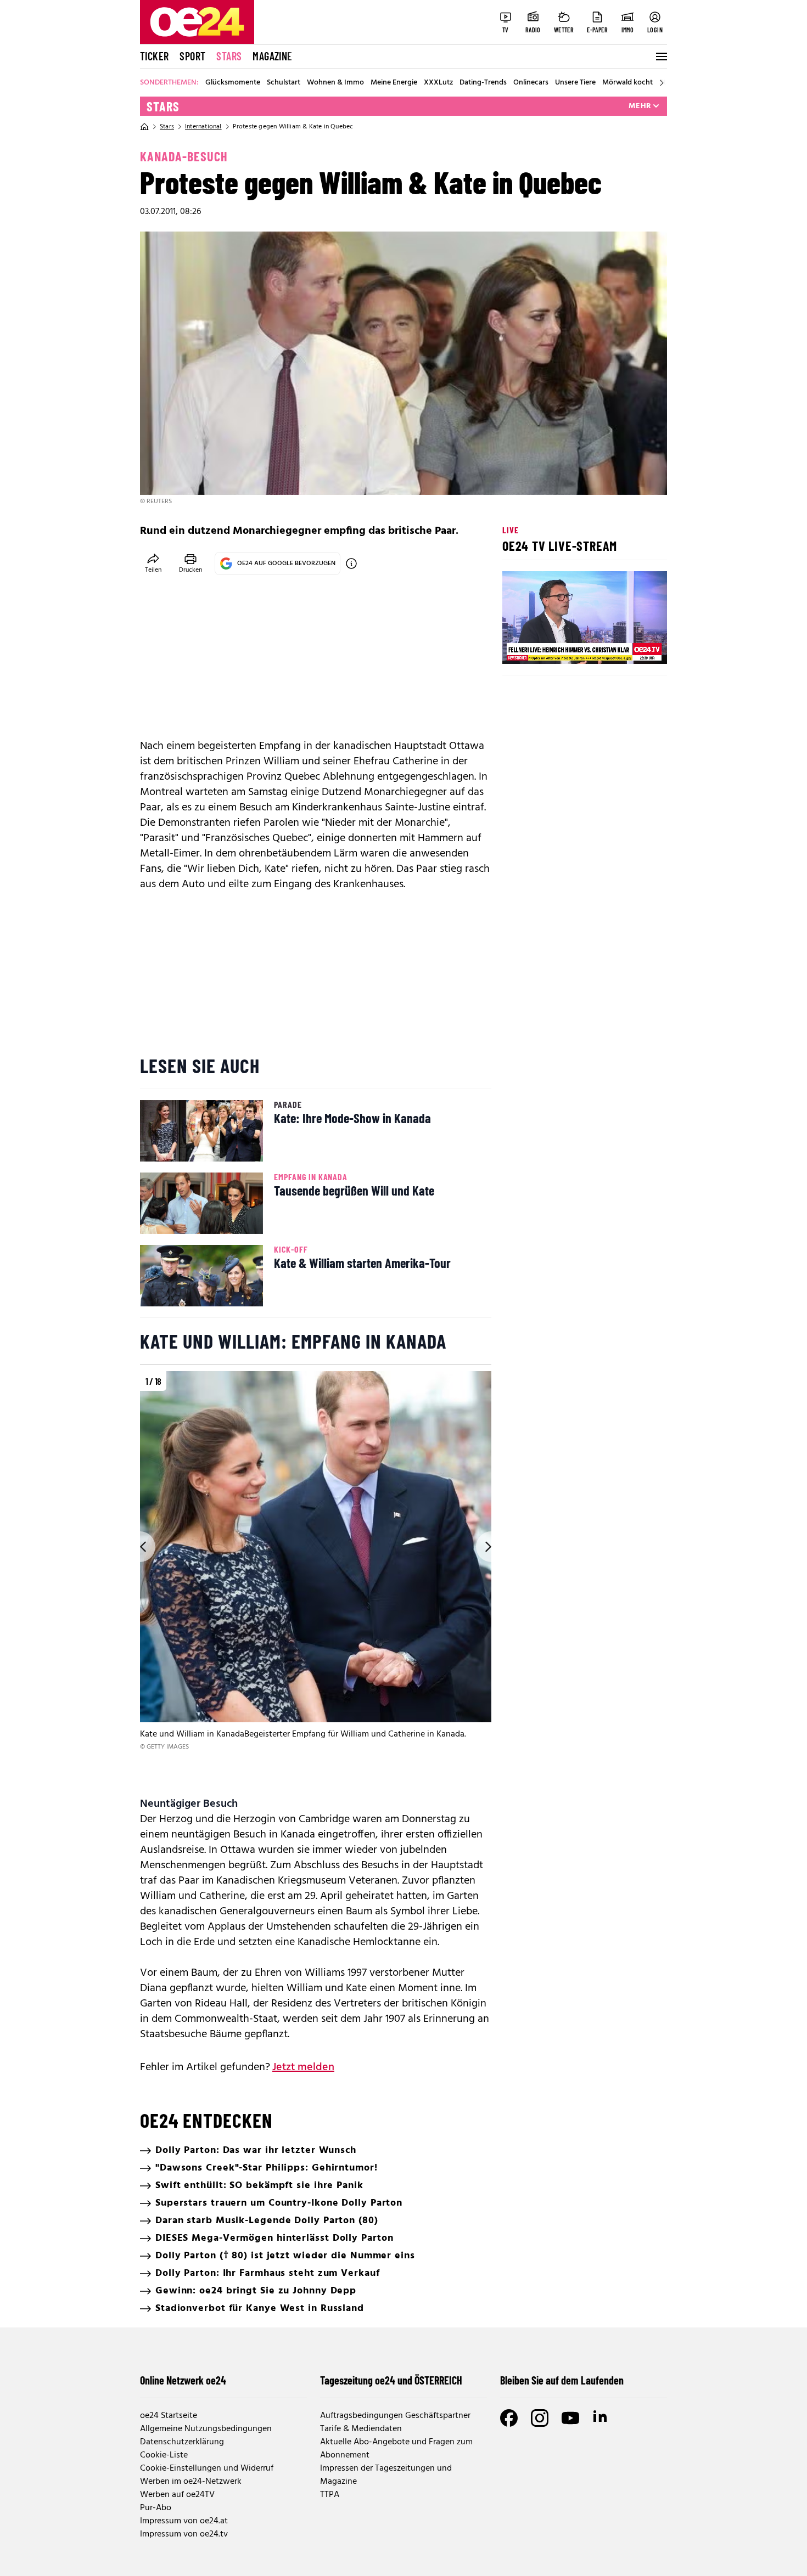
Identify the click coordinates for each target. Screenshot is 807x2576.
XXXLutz (438, 83)
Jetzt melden (303, 2067)
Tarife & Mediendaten (361, 2429)
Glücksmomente (233, 83)
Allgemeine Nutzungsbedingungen (206, 2429)
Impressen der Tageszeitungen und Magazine (386, 2475)
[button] (520, 646)
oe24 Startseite (169, 2416)
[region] (316, 1577)
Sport (192, 56)
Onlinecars (531, 83)
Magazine (272, 56)
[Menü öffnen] (660, 57)
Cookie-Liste (164, 2455)
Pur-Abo (156, 2508)
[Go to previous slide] (140, 1547)
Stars (229, 56)
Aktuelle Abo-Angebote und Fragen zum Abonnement (396, 2449)
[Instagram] (540, 2418)
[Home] (144, 127)
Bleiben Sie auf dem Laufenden (562, 2380)
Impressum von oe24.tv (184, 2534)
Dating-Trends (483, 83)
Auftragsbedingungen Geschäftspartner (395, 2416)
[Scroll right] (662, 83)
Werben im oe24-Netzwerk (191, 2482)
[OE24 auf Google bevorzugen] (351, 563)
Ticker (154, 56)
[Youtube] (570, 2418)
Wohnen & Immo (335, 83)
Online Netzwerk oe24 (183, 2380)
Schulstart (284, 83)
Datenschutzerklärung (182, 2442)
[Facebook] (509, 2418)
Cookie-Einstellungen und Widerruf (207, 2468)
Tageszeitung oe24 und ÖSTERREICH (391, 2380)
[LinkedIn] (601, 2418)
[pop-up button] (632, 646)
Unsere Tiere (575, 83)
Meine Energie (394, 83)
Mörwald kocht (627, 83)
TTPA (330, 2495)
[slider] (556, 646)
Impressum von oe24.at (184, 2521)
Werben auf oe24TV (177, 2495)
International (203, 127)
